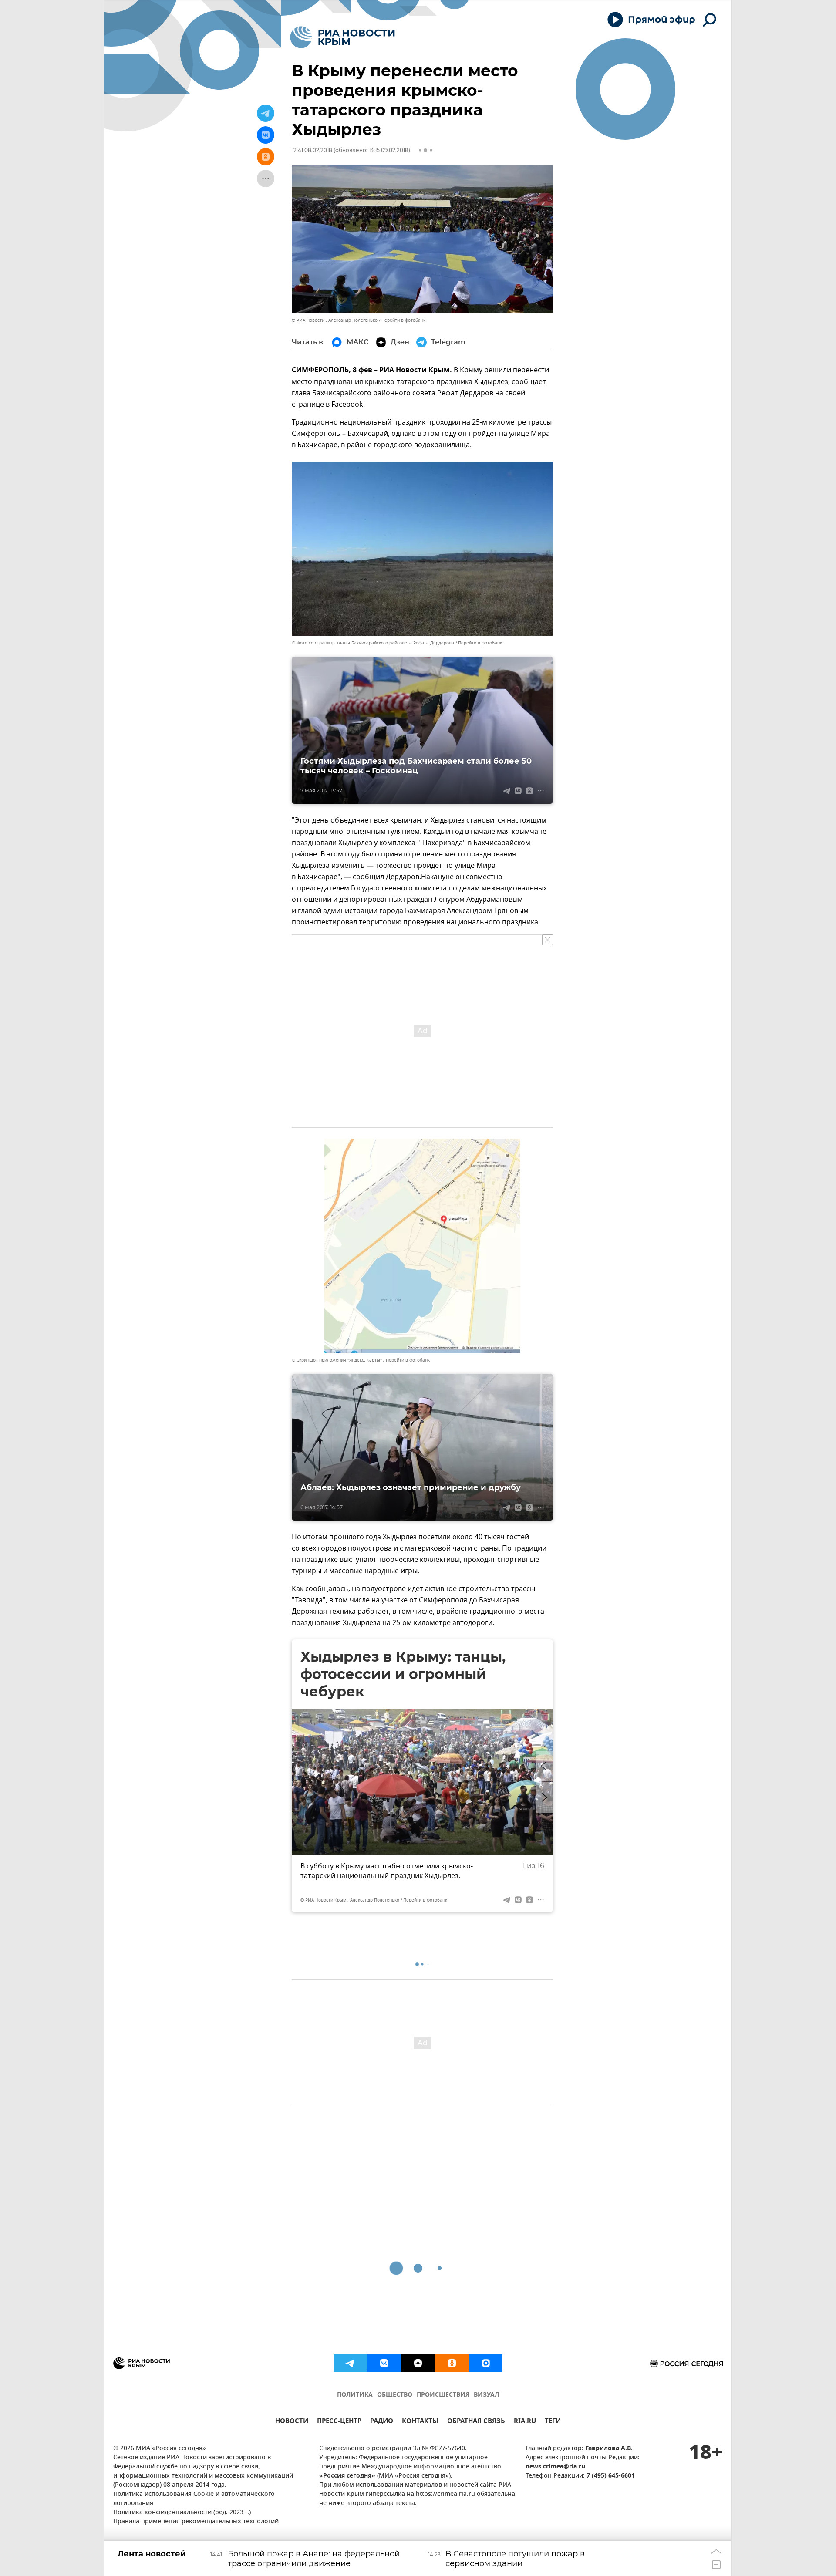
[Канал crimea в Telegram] (350, 2363)
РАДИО (382, 2422)
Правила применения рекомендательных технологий (196, 2522)
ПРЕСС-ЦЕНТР (339, 2422)
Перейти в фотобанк (403, 320)
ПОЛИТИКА (355, 2395)
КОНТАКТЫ (420, 2422)
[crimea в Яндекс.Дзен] (418, 2363)
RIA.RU (525, 2422)
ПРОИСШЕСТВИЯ (443, 2395)
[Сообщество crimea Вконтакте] (384, 2363)
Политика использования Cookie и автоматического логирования (194, 2499)
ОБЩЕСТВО (395, 2395)
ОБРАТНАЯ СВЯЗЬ (476, 2422)
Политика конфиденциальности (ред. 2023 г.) (182, 2513)
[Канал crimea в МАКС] (486, 2363)
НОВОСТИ (292, 2422)
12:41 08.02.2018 (312, 150)
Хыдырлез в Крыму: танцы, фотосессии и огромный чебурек (403, 1674)
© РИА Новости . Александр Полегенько (335, 320)
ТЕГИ (553, 2422)
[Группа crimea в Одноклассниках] (452, 2363)
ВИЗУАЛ (486, 2395)
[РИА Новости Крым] (342, 37)
